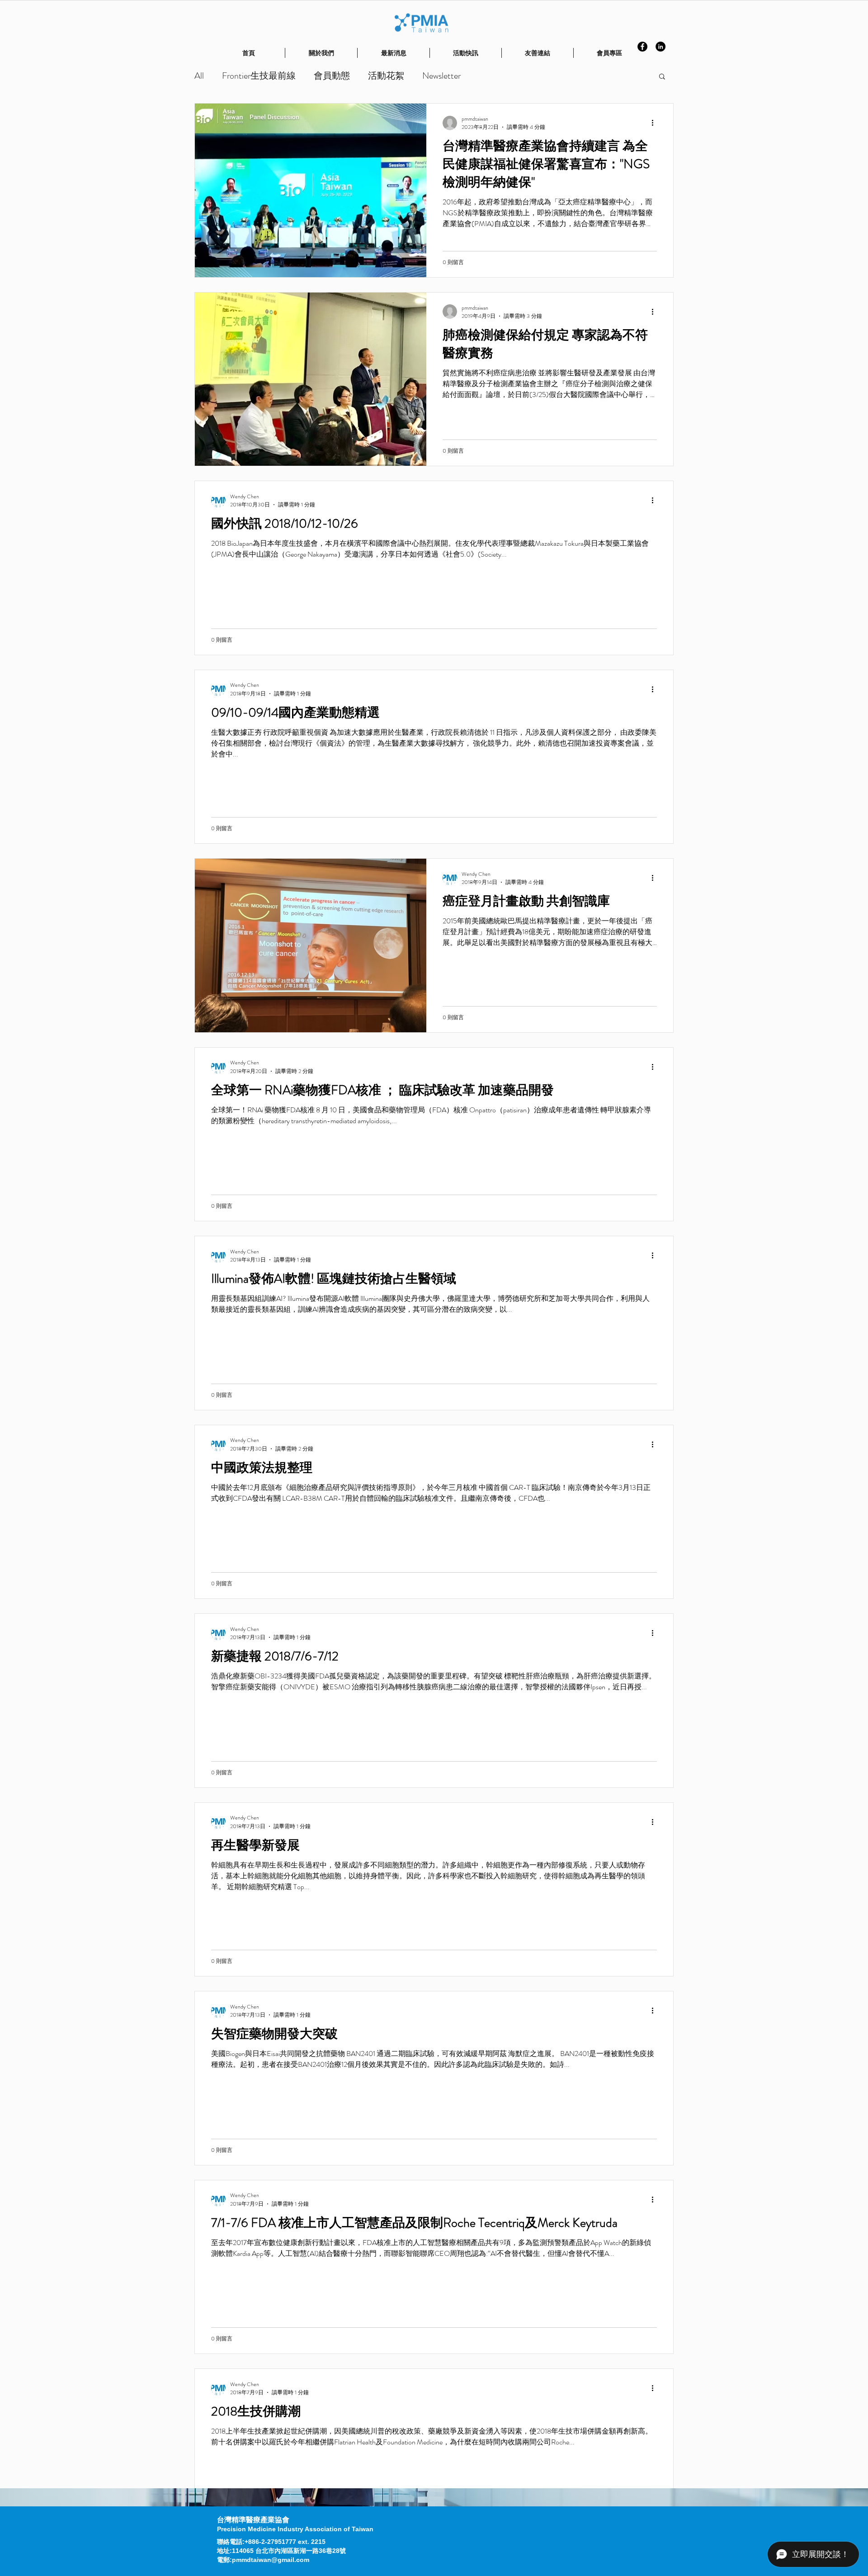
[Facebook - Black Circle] (642, 47)
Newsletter (441, 76)
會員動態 (332, 76)
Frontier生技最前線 (259, 76)
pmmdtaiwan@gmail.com (271, 2560)
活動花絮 (386, 76)
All (199, 76)
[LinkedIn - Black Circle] (660, 47)
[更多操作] (656, 123)
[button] (662, 77)
